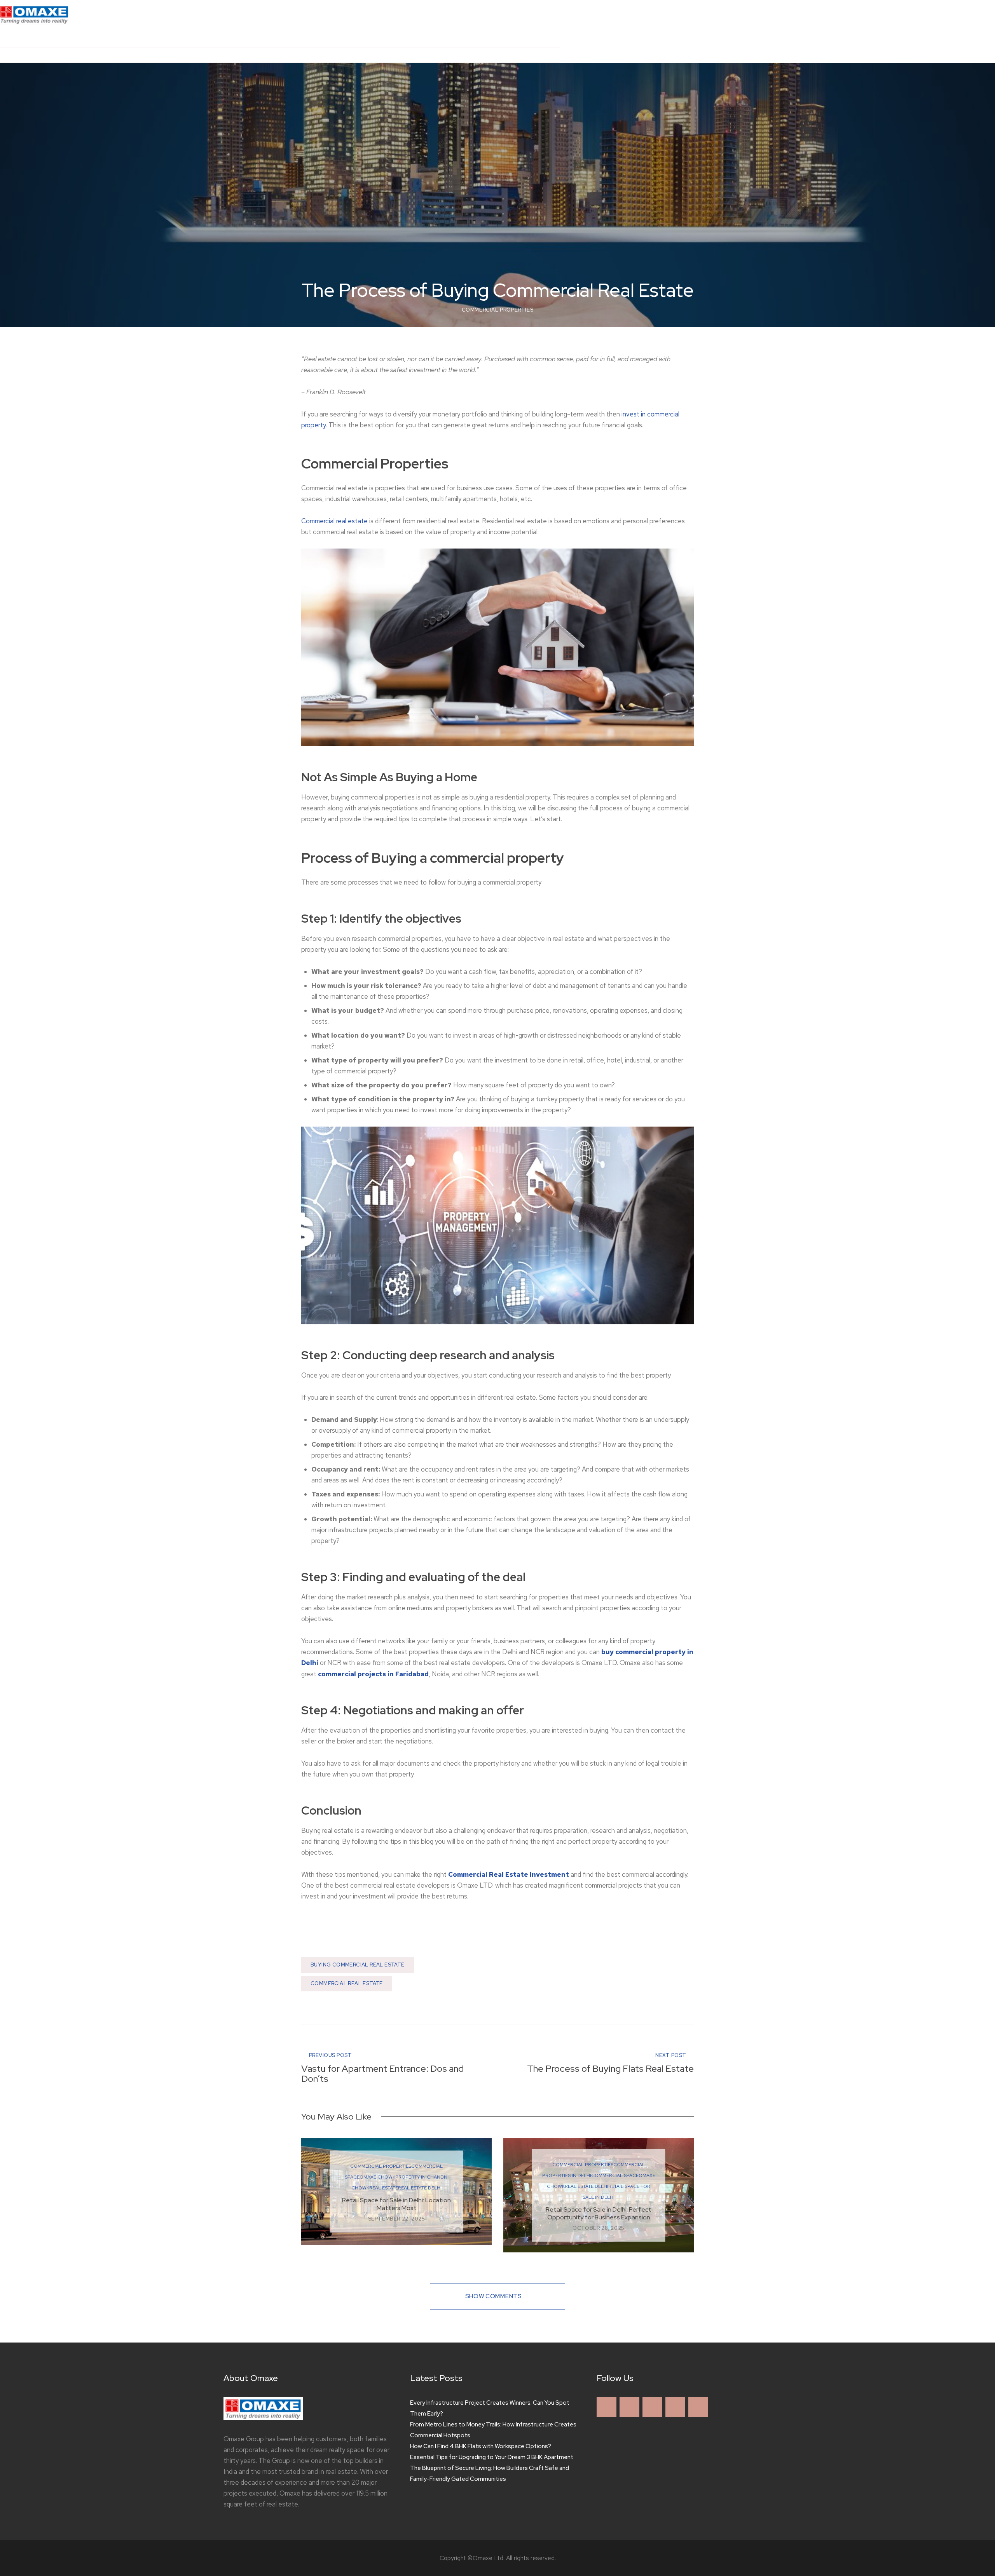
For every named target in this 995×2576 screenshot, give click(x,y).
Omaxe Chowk (377, 2177)
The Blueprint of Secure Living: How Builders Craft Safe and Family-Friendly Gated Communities (490, 2473)
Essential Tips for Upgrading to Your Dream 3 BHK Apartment (492, 2457)
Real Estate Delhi (420, 2188)
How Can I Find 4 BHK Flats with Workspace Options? (481, 2446)
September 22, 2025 (397, 2219)
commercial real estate (347, 1983)
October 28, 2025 (599, 2228)
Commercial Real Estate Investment (509, 1874)
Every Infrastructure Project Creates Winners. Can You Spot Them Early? (490, 2408)
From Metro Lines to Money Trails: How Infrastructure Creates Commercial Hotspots (493, 2430)
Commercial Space (615, 2175)
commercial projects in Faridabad (373, 1674)
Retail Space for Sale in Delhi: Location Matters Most (396, 2204)
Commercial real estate (334, 521)
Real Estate (384, 2188)
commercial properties (498, 310)
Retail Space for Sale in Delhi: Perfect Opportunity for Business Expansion (599, 2213)
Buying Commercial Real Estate (358, 1965)
